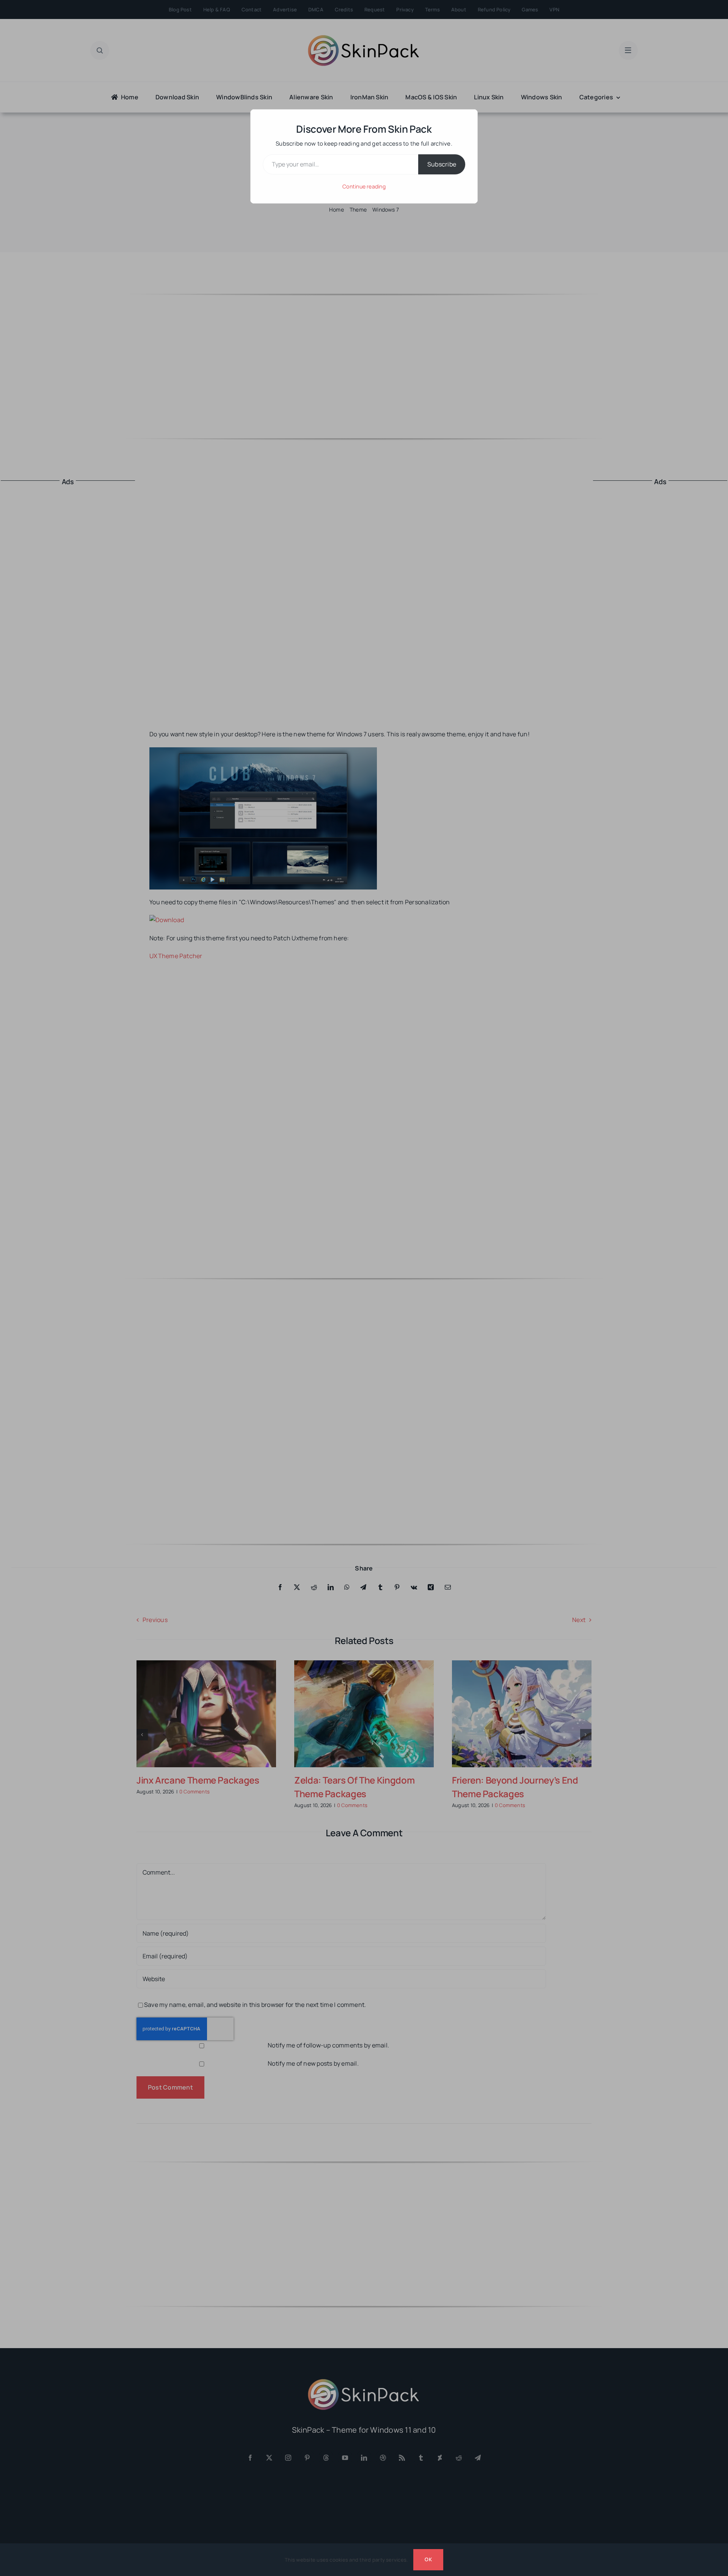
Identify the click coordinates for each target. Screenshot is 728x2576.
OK (428, 2559)
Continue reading (364, 186)
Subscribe (442, 164)
